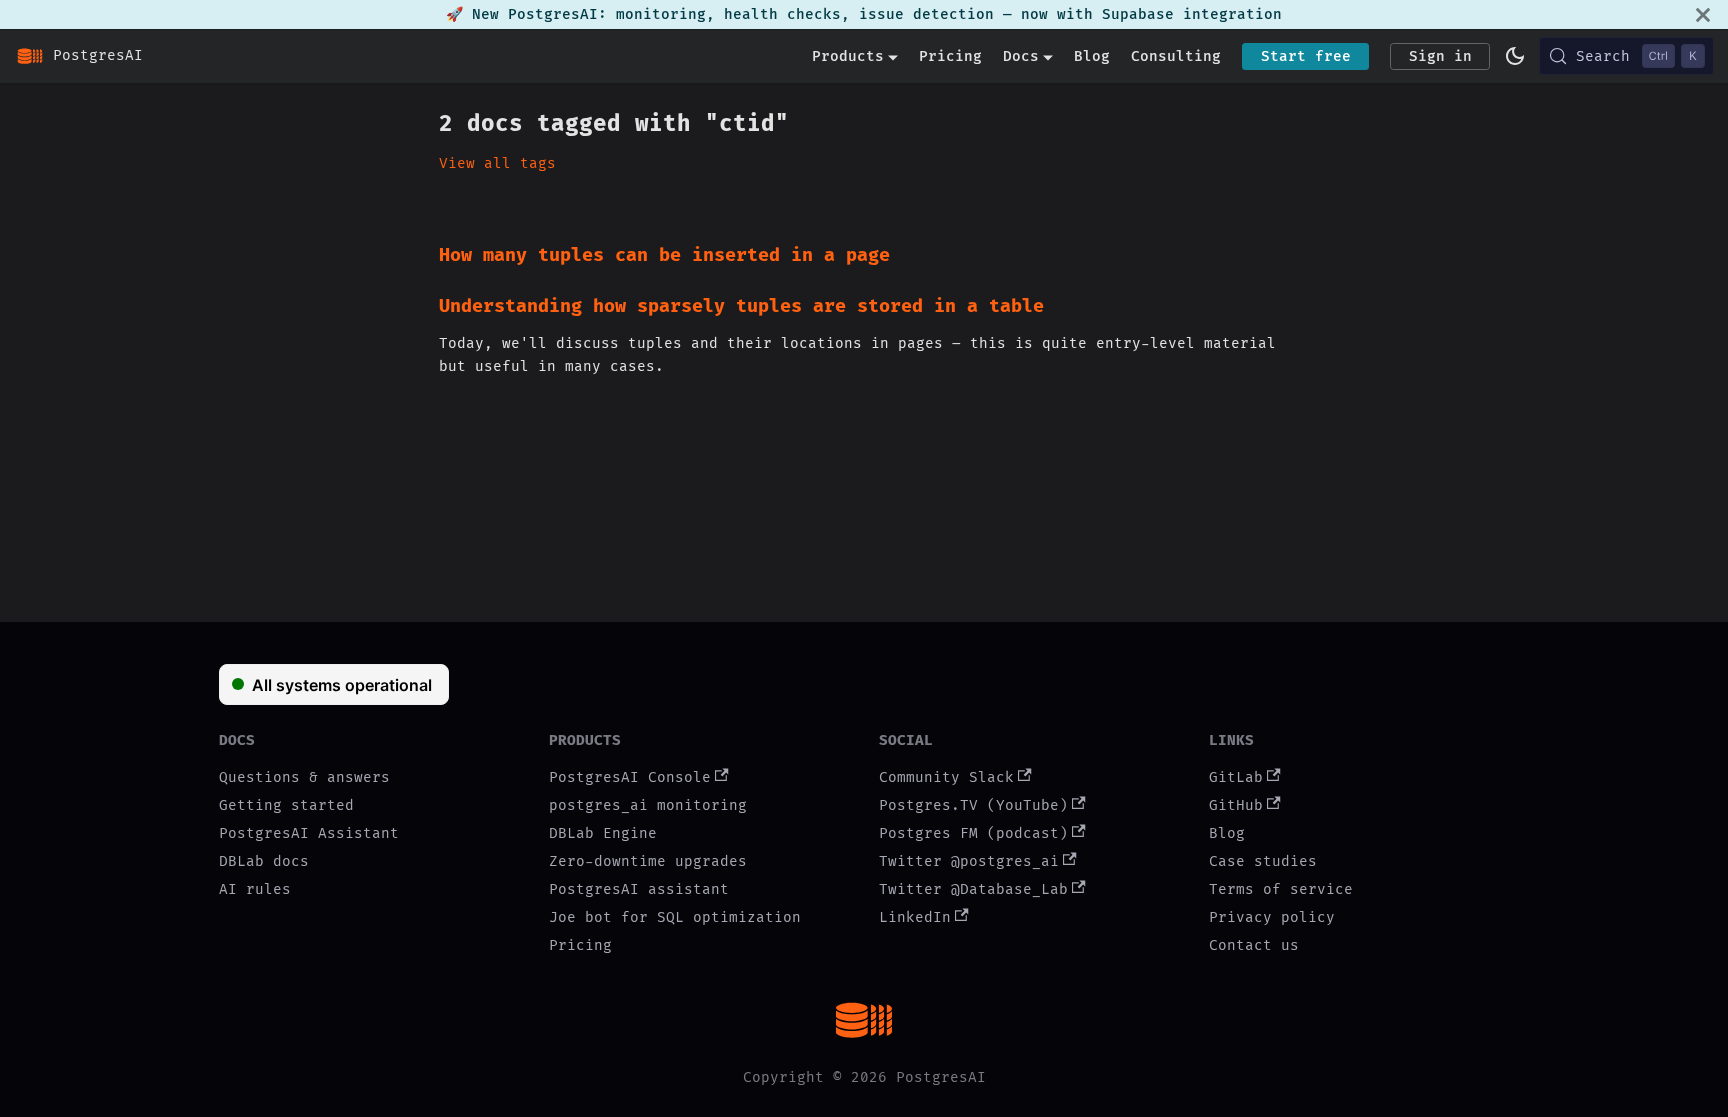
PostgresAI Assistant (309, 833)
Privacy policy (1272, 917)
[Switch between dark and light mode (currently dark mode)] (1515, 56)
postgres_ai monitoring (648, 805)
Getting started (286, 805)
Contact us (1254, 945)
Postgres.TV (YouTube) (973, 805)
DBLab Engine (603, 833)
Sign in (1440, 56)
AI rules (255, 889)
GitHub (1236, 805)
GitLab (1236, 777)
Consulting (1176, 56)
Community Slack (946, 777)
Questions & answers (304, 777)
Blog (1092, 56)
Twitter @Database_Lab (973, 889)
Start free (1306, 56)
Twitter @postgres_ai (969, 861)
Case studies (1263, 861)
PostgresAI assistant (639, 889)
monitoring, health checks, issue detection (805, 14)
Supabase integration (1192, 14)
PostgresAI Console (630, 777)
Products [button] (848, 56)
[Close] (1703, 14)
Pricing (950, 56)
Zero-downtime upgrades (648, 861)
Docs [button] (1021, 56)
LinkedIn (915, 917)
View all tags (497, 163)
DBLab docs (264, 861)
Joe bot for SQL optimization (675, 917)
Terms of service (1281, 889)
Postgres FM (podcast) (973, 833)
